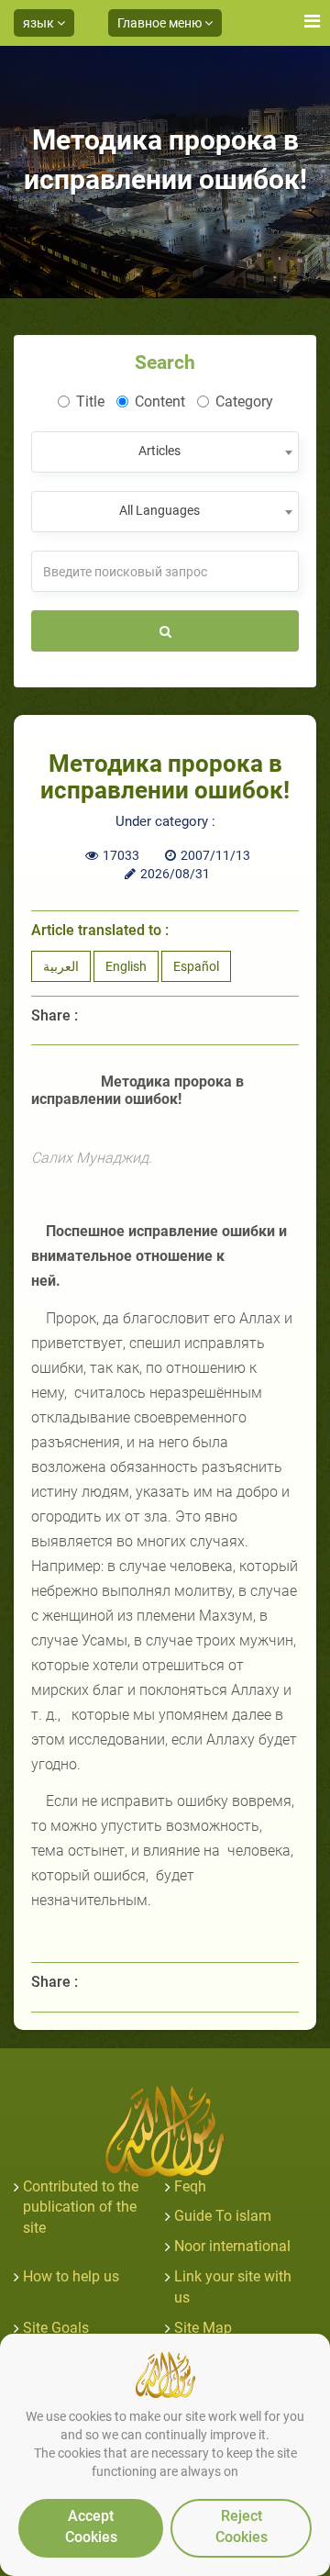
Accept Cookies (91, 2526)
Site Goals (56, 2328)
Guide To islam (223, 2216)
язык (40, 23)
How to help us (71, 2276)
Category (244, 401)
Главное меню (161, 23)
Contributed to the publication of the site (81, 2208)
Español (196, 966)
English (126, 966)
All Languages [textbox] (159, 510)
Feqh (190, 2186)
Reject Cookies (242, 2526)
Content (160, 401)
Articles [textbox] (159, 451)
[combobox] (165, 452)
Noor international (232, 2246)
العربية (61, 966)
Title (90, 401)
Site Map (203, 2328)
